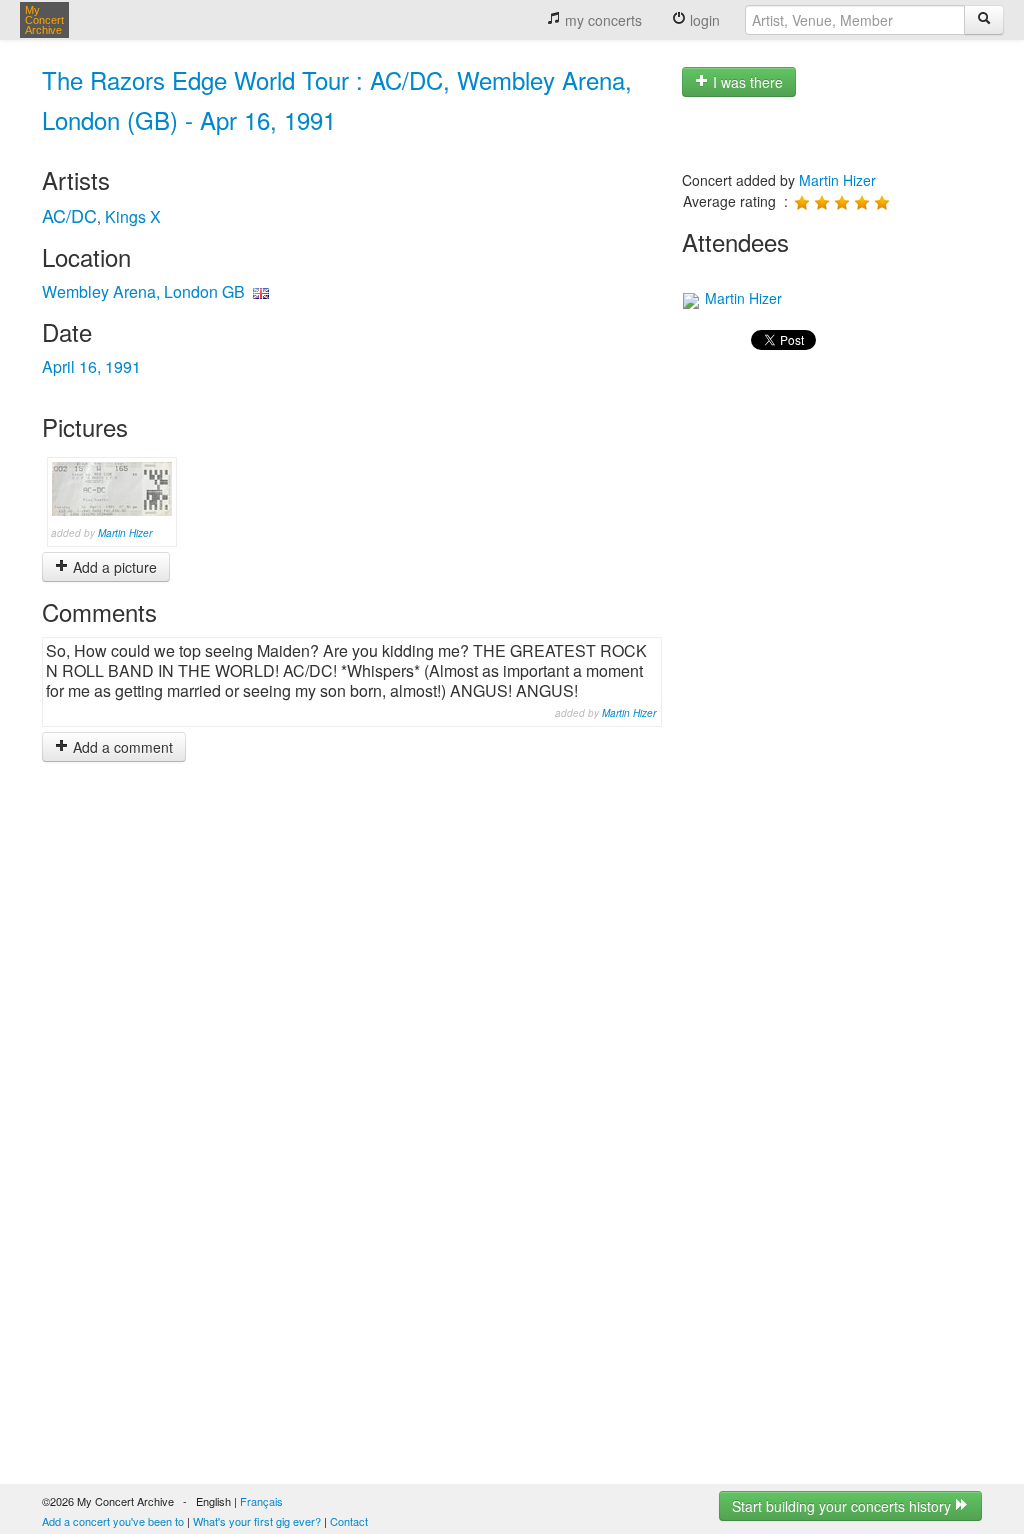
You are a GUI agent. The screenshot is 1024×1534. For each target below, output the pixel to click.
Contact (349, 1521)
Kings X (133, 216)
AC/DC (69, 215)
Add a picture (113, 567)
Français (261, 1501)
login (703, 20)
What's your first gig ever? (257, 1521)
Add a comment (121, 747)
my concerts (601, 20)
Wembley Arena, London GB (143, 291)
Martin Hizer (125, 533)
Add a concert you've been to (113, 1521)
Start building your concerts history (843, 1506)
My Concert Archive (44, 20)
